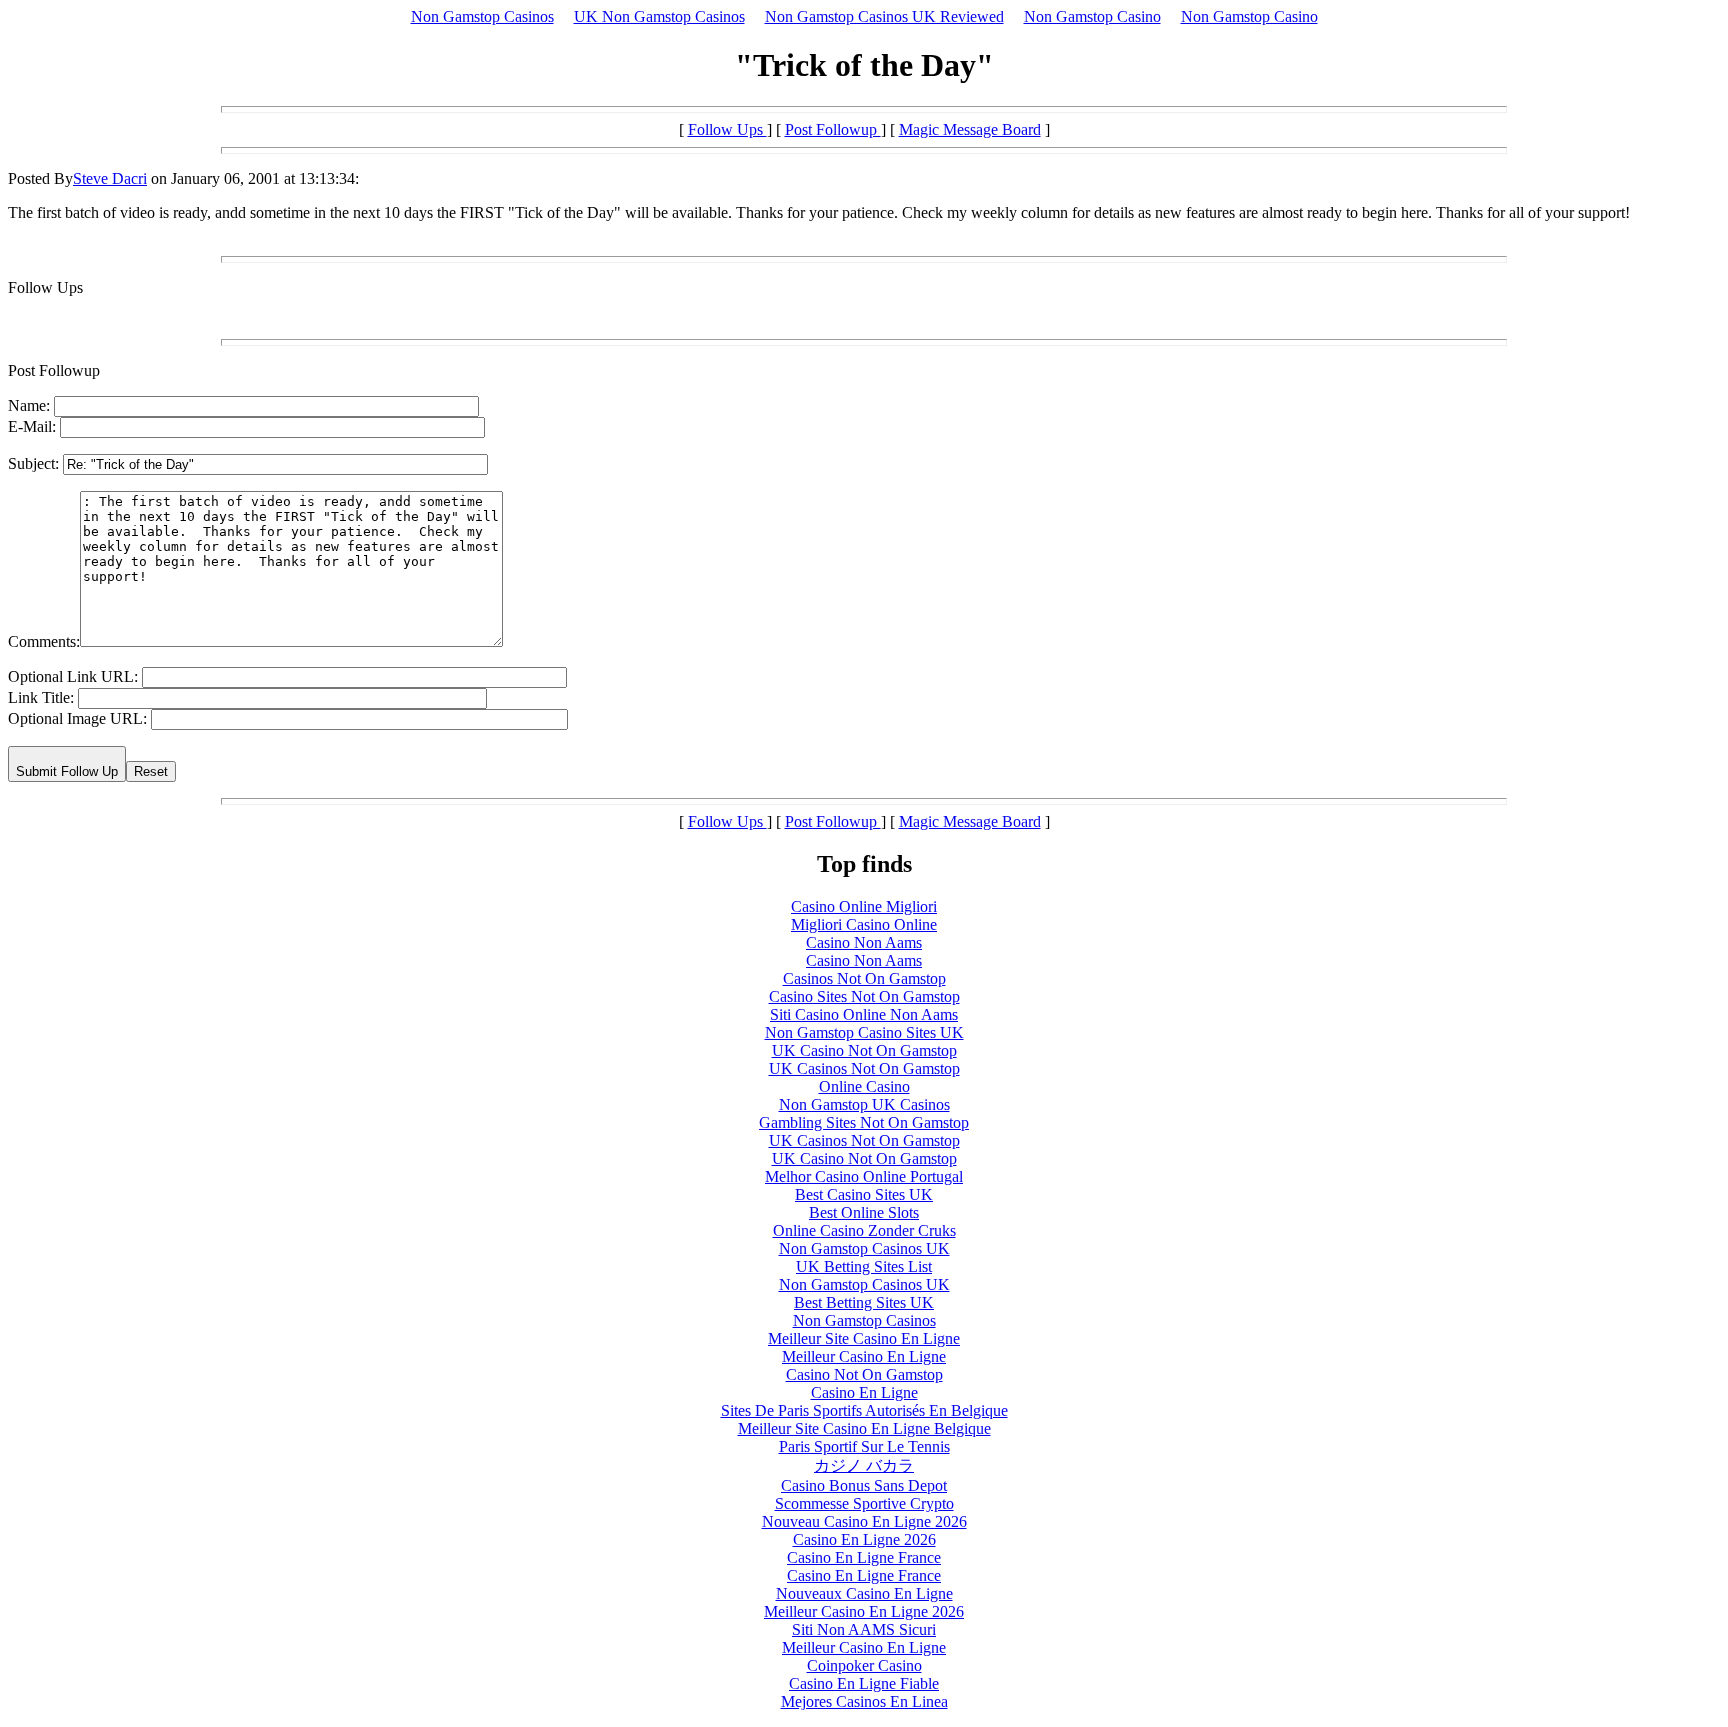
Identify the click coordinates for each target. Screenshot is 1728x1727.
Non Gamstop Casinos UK (864, 1248)
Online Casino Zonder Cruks (864, 1230)
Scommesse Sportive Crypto (864, 1503)
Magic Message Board (970, 129)
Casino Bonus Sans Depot (864, 1485)
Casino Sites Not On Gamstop (864, 996)
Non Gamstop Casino (1092, 16)
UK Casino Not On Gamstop (864, 1050)
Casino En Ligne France (864, 1557)
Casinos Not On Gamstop (864, 978)
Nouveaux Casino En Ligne (864, 1593)
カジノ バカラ (864, 1465)
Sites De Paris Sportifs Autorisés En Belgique (864, 1410)
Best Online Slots (864, 1212)
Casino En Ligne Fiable (864, 1683)
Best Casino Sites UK (864, 1194)
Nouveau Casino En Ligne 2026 (864, 1521)
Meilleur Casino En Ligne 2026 (864, 1611)
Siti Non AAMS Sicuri (864, 1629)
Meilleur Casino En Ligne (864, 1356)
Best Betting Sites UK (864, 1302)
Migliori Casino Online (864, 924)
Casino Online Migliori (864, 906)
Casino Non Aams (864, 942)
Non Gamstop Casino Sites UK (864, 1032)
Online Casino (864, 1086)
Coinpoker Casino (864, 1665)
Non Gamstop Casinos (482, 16)
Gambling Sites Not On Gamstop (864, 1122)
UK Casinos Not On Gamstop (864, 1068)
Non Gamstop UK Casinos (864, 1104)
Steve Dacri (110, 178)
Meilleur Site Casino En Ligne (864, 1338)
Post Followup (833, 129)
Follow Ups (727, 129)
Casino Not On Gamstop (864, 1374)
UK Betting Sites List (864, 1266)
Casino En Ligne (864, 1392)
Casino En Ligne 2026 (864, 1539)
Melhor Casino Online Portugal (864, 1176)
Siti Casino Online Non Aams (864, 1014)
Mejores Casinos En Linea (864, 1701)
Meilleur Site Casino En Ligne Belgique (864, 1428)
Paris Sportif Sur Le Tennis (864, 1446)
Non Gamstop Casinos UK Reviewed (884, 16)
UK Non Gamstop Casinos (659, 16)
